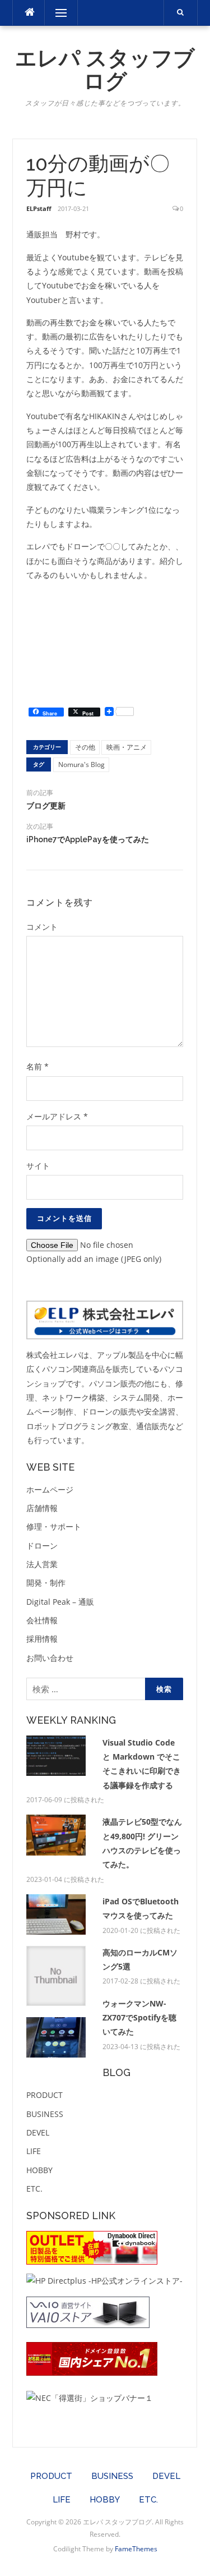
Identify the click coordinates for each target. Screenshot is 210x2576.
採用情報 (42, 1639)
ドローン (42, 1546)
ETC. (34, 2189)
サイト (38, 1166)
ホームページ (50, 1489)
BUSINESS (45, 2114)
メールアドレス (57, 1116)
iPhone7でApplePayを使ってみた (88, 839)
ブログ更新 (46, 806)
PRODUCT (45, 2095)
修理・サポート (54, 1526)
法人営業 (42, 1564)
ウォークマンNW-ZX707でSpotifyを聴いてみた (139, 2018)
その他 (85, 747)
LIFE (34, 2151)
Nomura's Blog (81, 764)
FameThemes (136, 2549)
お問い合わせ (50, 1658)
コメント (42, 927)
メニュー (61, 13)
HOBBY (39, 2170)
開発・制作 (46, 1583)
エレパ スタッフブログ (105, 70)
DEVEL (38, 2132)
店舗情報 (42, 1508)
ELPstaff (39, 208)
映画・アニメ (127, 747)
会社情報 (42, 1620)
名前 (38, 1066)
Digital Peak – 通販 (60, 1602)
